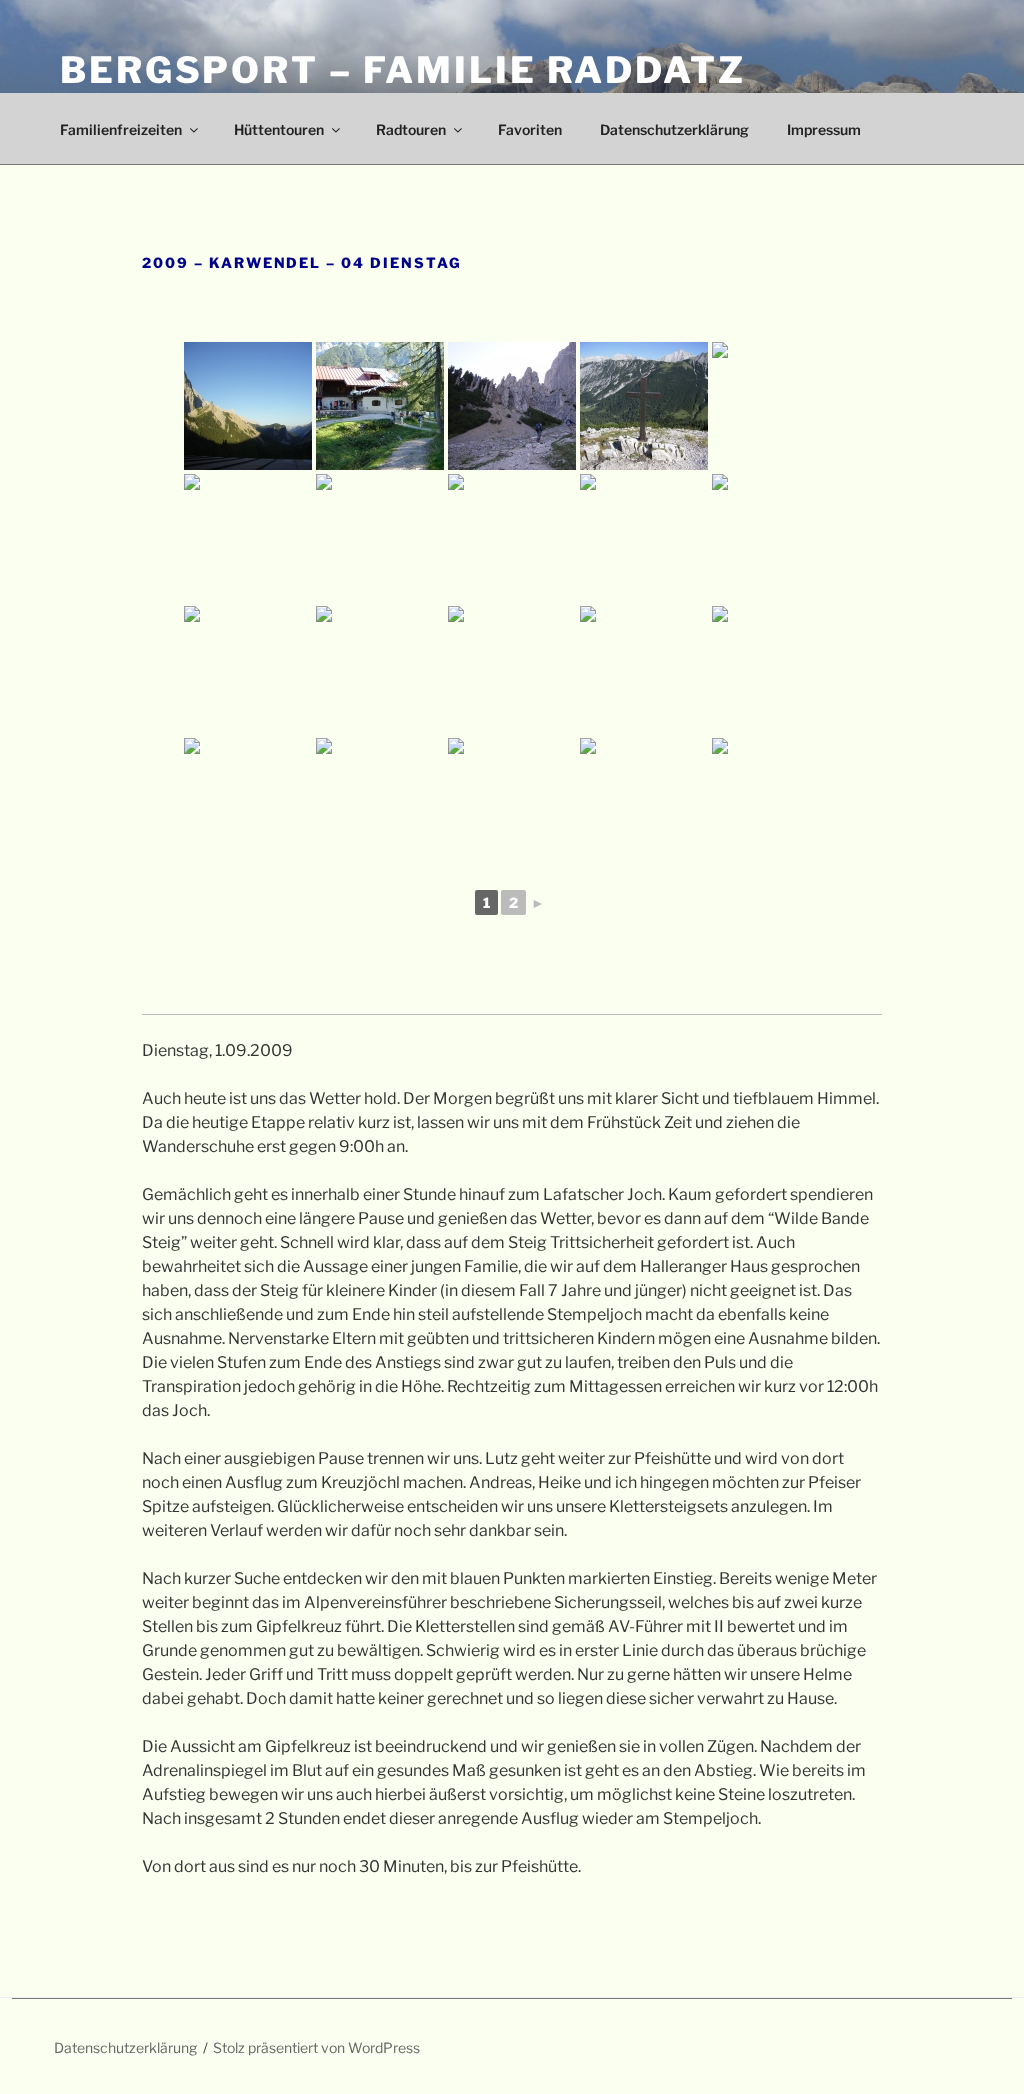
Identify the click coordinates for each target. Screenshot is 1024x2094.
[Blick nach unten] (644, 670)
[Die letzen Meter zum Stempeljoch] (776, 670)
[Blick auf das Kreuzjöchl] (380, 802)
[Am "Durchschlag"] (644, 406)
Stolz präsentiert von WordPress (316, 2047)
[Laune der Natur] (248, 670)
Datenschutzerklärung (674, 129)
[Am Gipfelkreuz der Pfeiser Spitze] (776, 802)
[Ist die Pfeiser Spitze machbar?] (512, 802)
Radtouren (411, 129)
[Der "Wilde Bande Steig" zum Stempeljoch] (380, 538)
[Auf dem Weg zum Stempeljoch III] (776, 538)
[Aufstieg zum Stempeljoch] (512, 670)
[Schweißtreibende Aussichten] (380, 670)
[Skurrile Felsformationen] (512, 406)
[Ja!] (644, 802)
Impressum (824, 129)
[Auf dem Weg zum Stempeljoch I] (512, 538)
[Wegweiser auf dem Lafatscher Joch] (776, 406)
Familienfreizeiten (121, 129)
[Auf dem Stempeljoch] (248, 802)
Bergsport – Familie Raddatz (403, 70)
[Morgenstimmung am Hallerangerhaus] (248, 406)
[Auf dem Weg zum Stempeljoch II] (644, 538)
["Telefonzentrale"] (248, 538)
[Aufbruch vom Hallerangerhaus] (380, 406)
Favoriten (530, 129)
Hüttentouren (279, 129)
